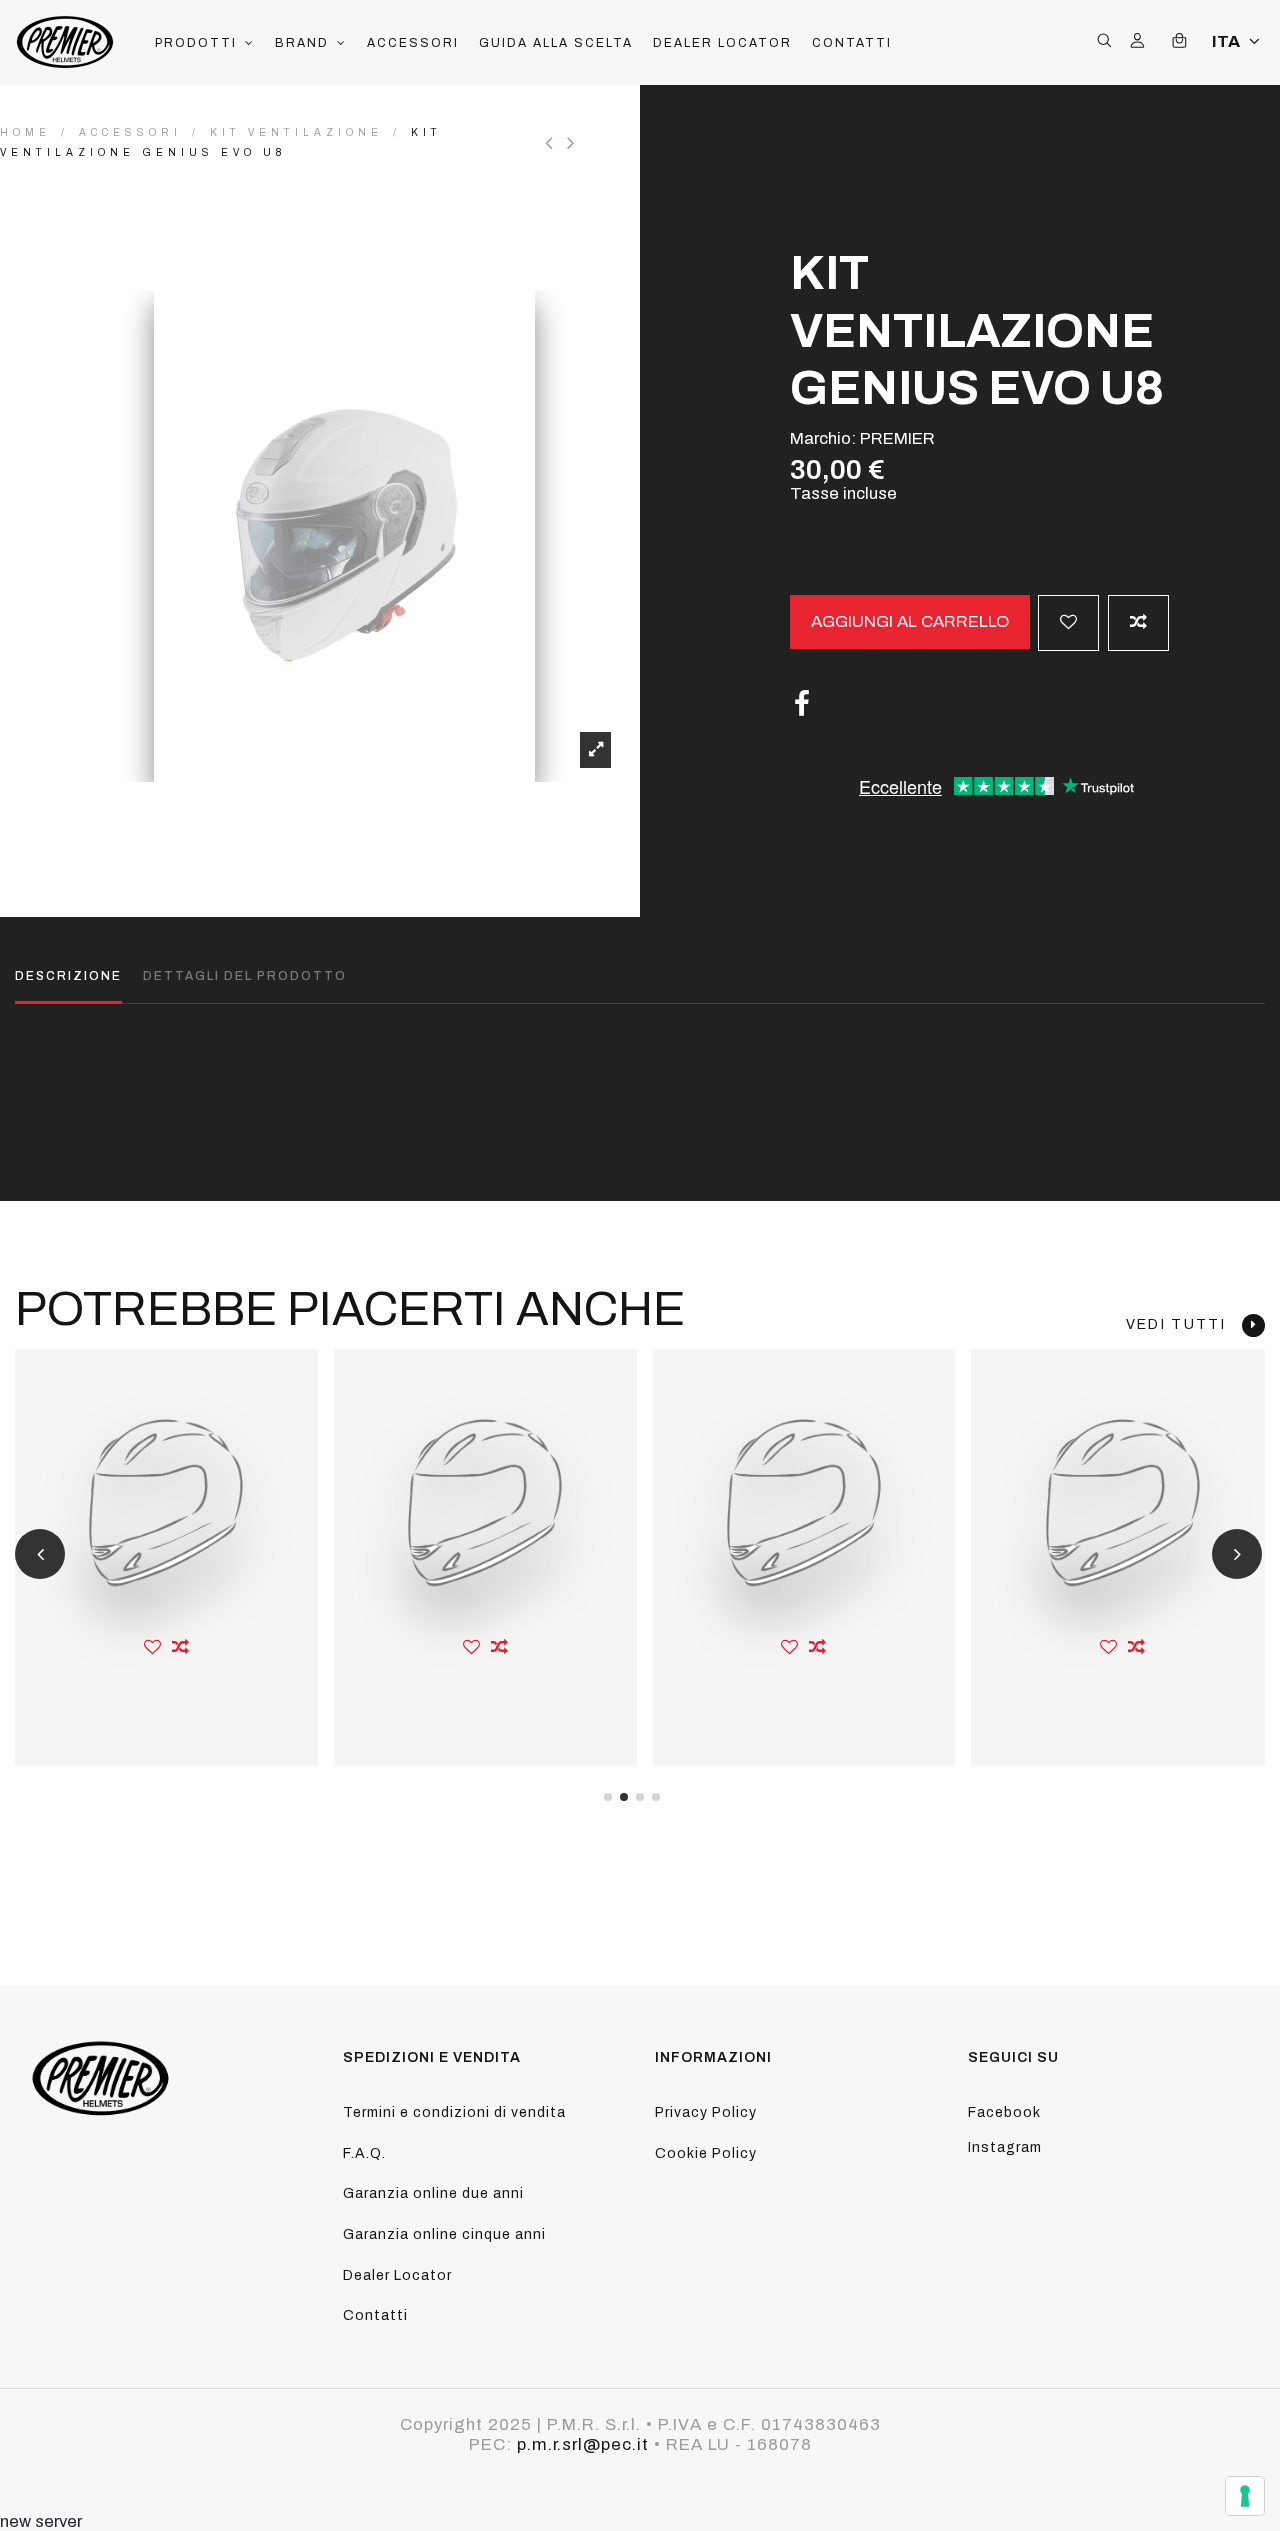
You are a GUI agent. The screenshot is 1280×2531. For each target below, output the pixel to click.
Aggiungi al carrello (910, 621)
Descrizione (68, 976)
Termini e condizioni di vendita (454, 2112)
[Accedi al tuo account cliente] (1137, 42)
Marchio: (823, 438)
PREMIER (897, 438)
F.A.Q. (364, 2153)
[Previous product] (556, 143)
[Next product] (573, 143)
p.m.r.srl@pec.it (583, 2444)
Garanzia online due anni (433, 2193)
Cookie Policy (706, 2153)
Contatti (375, 2315)
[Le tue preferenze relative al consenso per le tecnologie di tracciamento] (1245, 2496)
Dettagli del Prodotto (245, 976)
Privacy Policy (706, 2112)
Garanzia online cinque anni (444, 2234)
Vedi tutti (1184, 1324)
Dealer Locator (397, 2275)
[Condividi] (802, 704)
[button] (205, 43)
